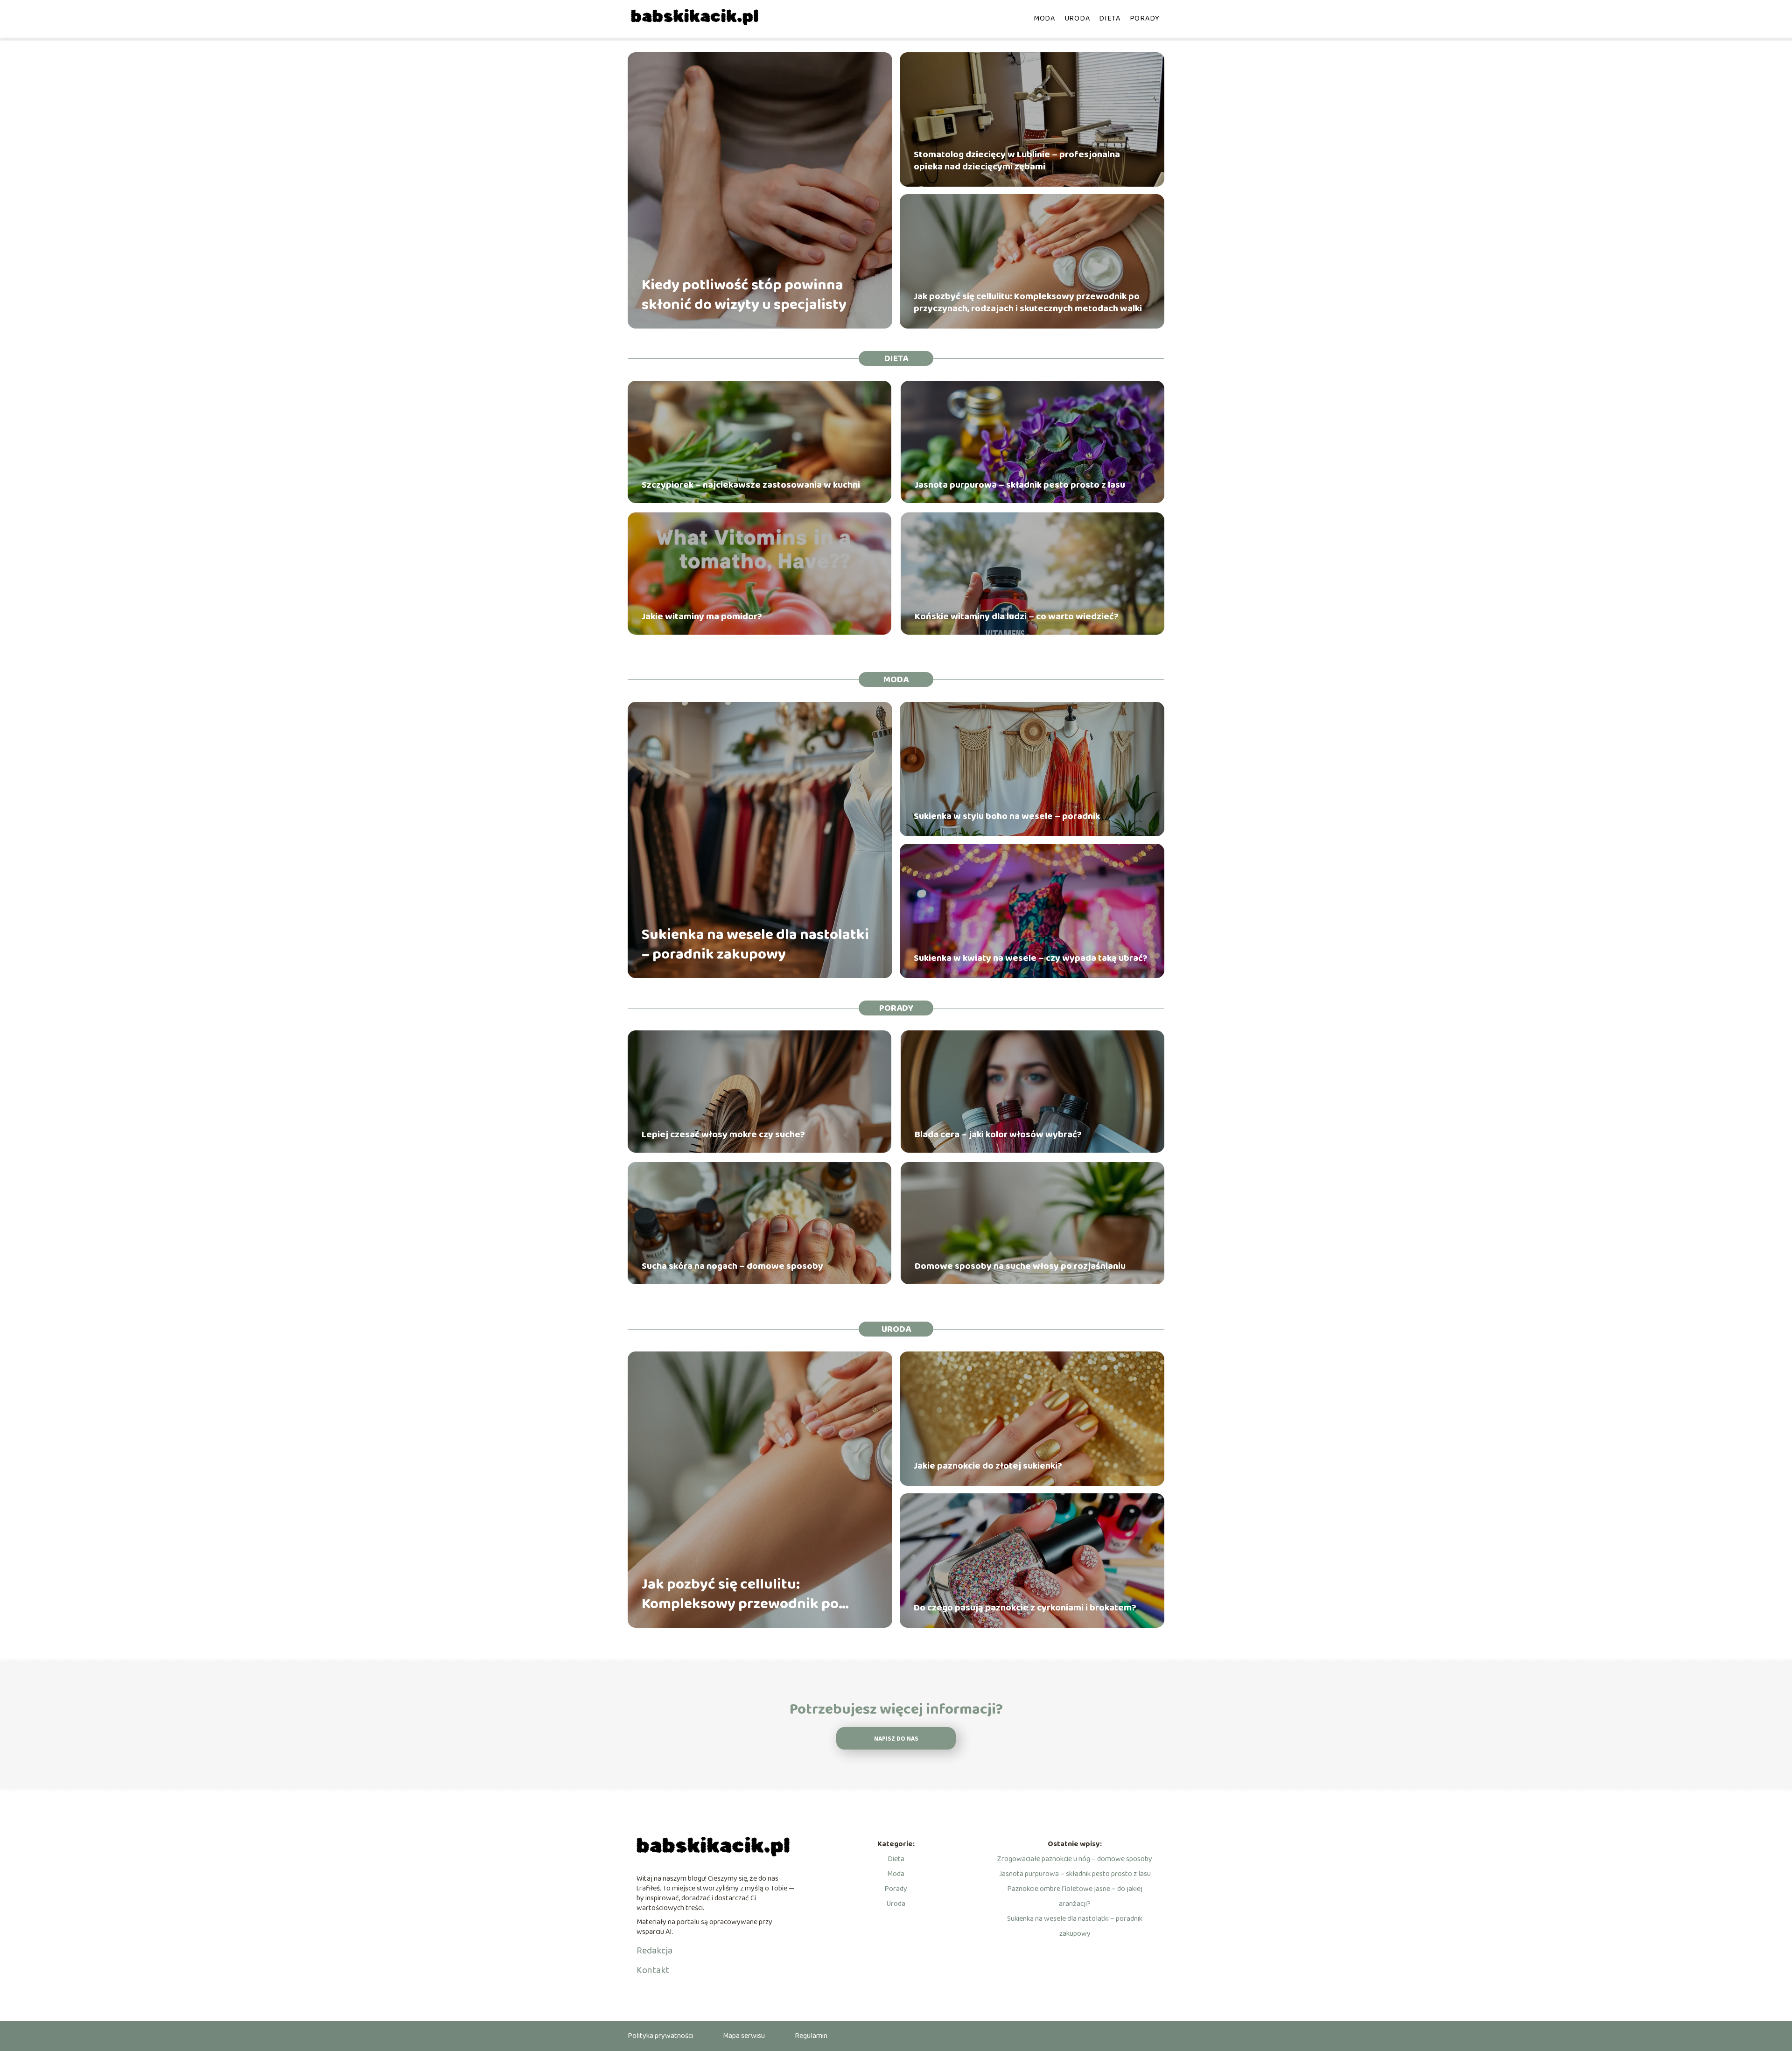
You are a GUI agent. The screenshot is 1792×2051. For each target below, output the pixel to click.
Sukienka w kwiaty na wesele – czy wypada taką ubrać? (1031, 958)
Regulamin (811, 2036)
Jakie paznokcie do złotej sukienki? (988, 1466)
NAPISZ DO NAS (896, 1739)
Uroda (1077, 18)
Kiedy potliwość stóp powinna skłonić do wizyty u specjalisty (744, 295)
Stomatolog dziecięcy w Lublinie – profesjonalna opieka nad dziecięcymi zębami (1017, 161)
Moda (1044, 18)
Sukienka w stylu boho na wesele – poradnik (1007, 816)
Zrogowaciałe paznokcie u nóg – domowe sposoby (1075, 1859)
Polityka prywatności (660, 2036)
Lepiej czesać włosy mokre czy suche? (723, 1134)
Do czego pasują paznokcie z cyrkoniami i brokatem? (1025, 1608)
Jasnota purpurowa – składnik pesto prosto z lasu (1020, 485)
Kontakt (653, 1970)
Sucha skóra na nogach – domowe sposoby (732, 1266)
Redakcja (654, 1951)
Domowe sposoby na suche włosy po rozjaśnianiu (1020, 1266)
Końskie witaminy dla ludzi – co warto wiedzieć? (1017, 616)
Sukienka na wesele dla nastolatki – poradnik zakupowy (755, 945)
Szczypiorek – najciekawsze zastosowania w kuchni (751, 485)
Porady (1145, 18)
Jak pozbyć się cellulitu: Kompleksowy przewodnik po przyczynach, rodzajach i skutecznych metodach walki (1028, 302)
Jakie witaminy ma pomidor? (702, 616)
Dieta (1110, 18)
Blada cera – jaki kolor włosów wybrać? (998, 1134)
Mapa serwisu (744, 2036)
